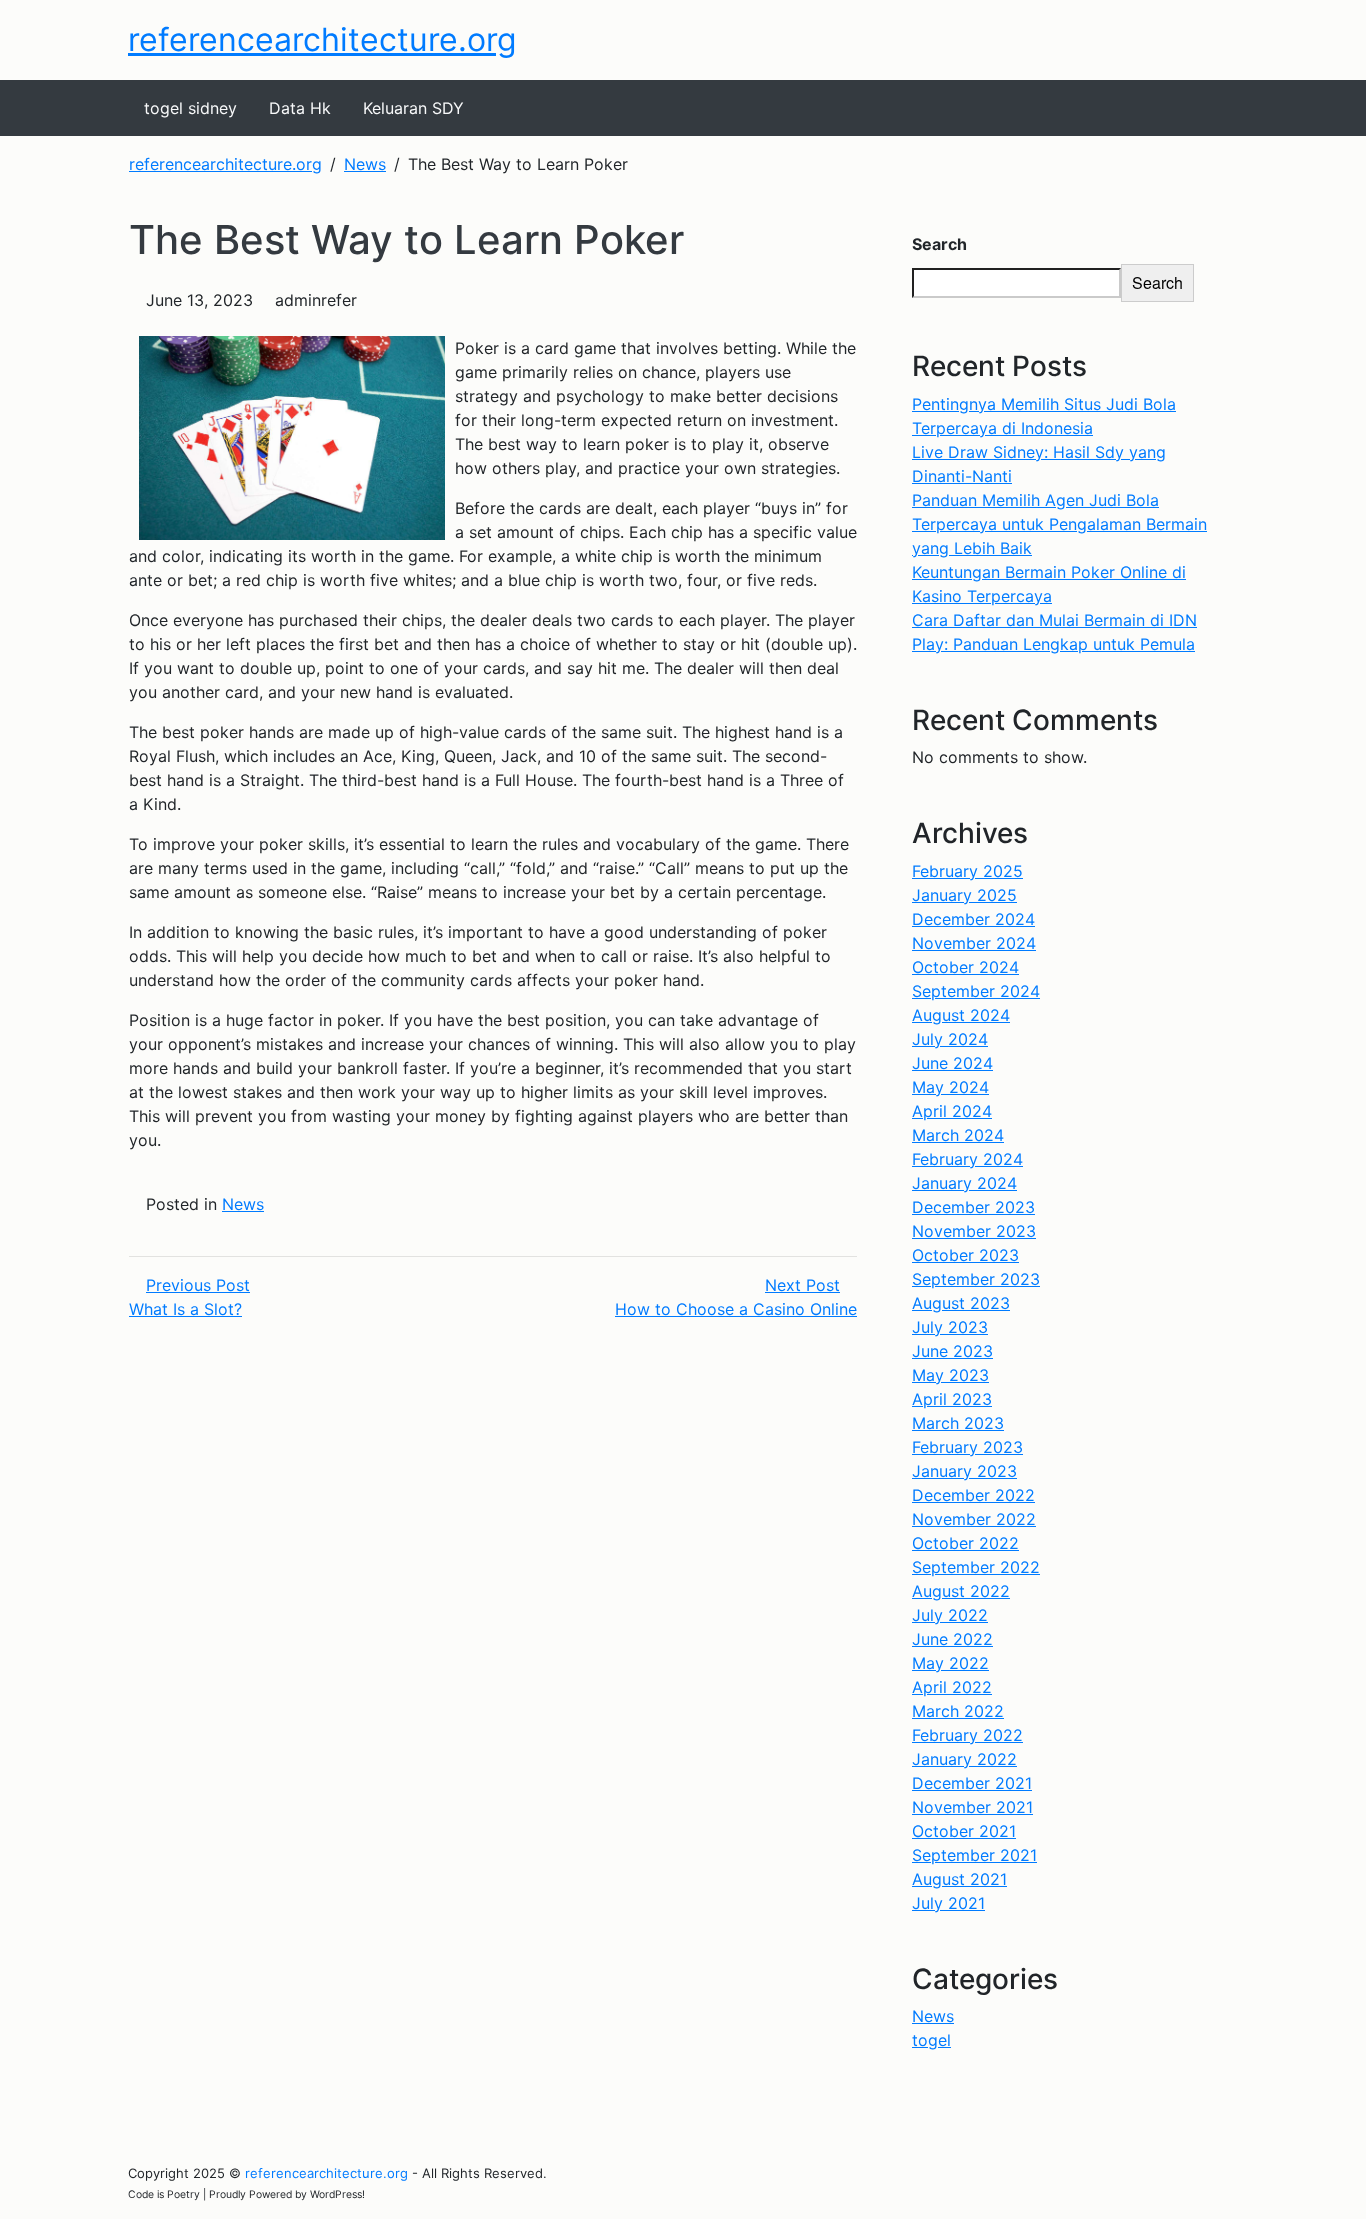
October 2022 (965, 1543)
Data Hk (300, 108)
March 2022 (958, 1711)
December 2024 (973, 919)
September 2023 (976, 1279)
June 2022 (952, 1639)
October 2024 (965, 967)
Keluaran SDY (413, 108)
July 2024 (950, 1039)
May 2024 (950, 1087)
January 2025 (964, 895)
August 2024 (961, 1015)
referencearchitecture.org (322, 39)
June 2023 (952, 1351)
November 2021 (972, 1807)
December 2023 (973, 1207)
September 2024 (976, 991)
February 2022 (967, 1735)
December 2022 (973, 1495)
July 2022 (950, 1615)
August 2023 (961, 1303)
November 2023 (974, 1231)
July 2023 (950, 1327)
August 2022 (961, 1591)
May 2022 (950, 1663)
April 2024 (952, 1111)
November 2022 (974, 1519)
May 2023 (950, 1375)
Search (939, 244)
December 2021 (972, 1783)
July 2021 (948, 1903)
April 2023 (952, 1399)
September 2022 (976, 1567)
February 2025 (967, 871)
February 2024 (967, 1159)
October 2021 (964, 1831)
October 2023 (965, 1255)
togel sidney (190, 108)
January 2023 (964, 1471)
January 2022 (964, 1759)
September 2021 (974, 1855)
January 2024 (964, 1183)
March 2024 (958, 1135)
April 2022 (952, 1687)
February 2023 (967, 1447)
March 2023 (958, 1423)
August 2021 (959, 1879)
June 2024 (952, 1063)
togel (931, 2040)
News (243, 1204)
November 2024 (974, 943)
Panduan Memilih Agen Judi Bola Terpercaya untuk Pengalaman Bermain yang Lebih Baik (1059, 524)
